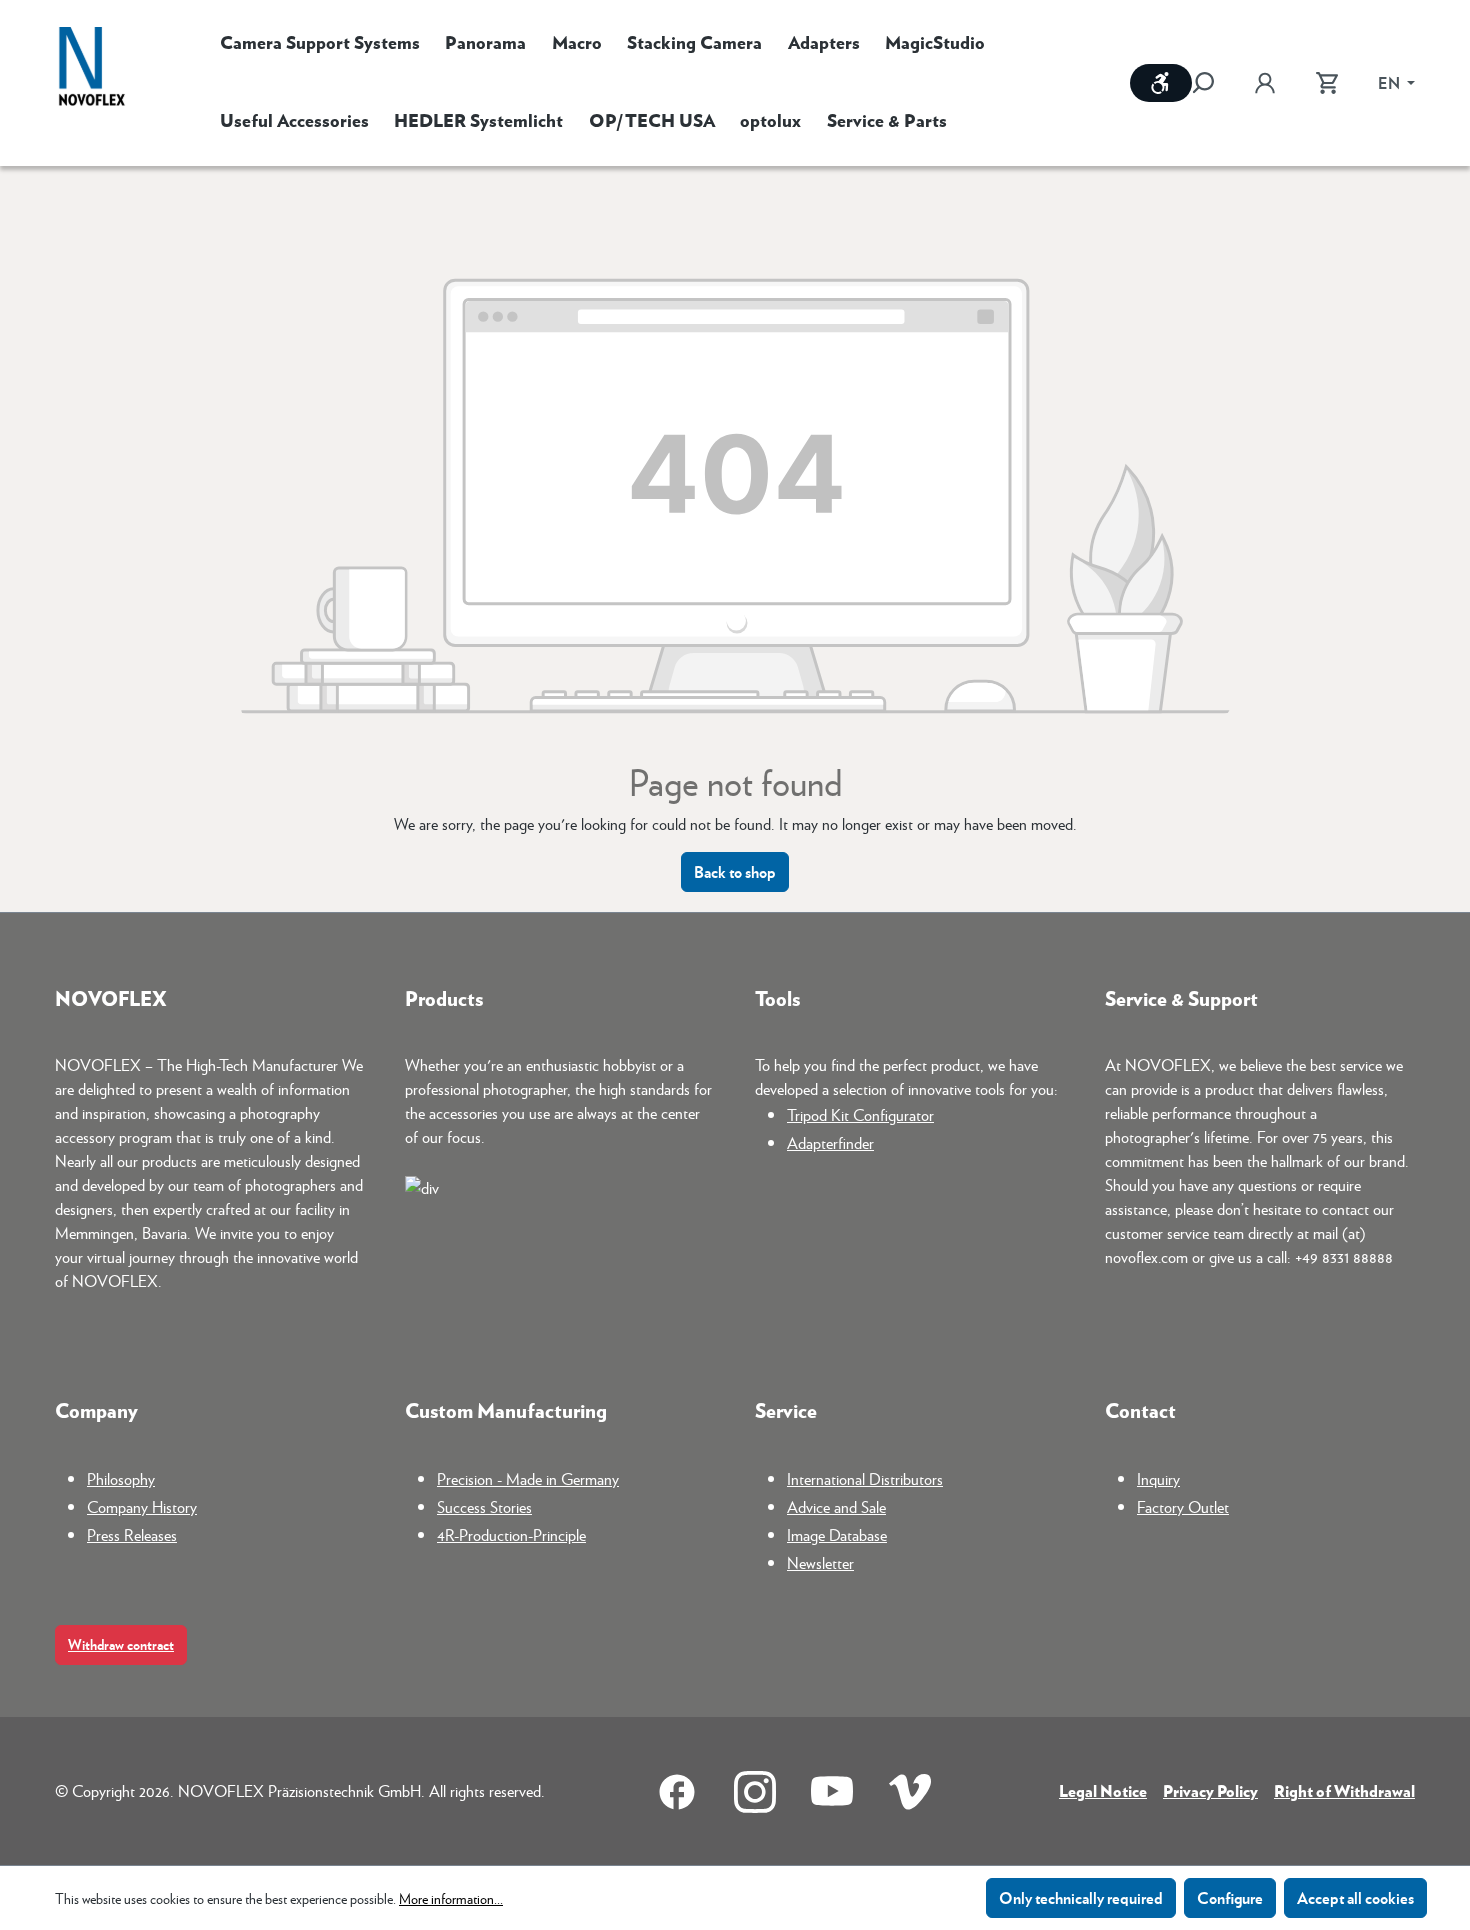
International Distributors (865, 1478)
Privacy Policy (1210, 1790)
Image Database (837, 1534)
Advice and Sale (836, 1506)
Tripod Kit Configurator (860, 1114)
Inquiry (1158, 1478)
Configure (1230, 1897)
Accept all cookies (1355, 1897)
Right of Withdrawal (1344, 1790)
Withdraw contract (121, 1644)
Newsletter (820, 1562)
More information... (451, 1898)
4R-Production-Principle (511, 1534)
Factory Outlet (1183, 1506)
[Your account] (1265, 83)
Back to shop (735, 871)
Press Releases (132, 1534)
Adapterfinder (830, 1142)
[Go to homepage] (92, 68)
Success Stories (484, 1506)
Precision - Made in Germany (528, 1478)
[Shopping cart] (1327, 83)
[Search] (1213, 83)
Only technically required (1081, 1897)
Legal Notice (1103, 1790)
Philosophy (121, 1478)
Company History (142, 1506)
